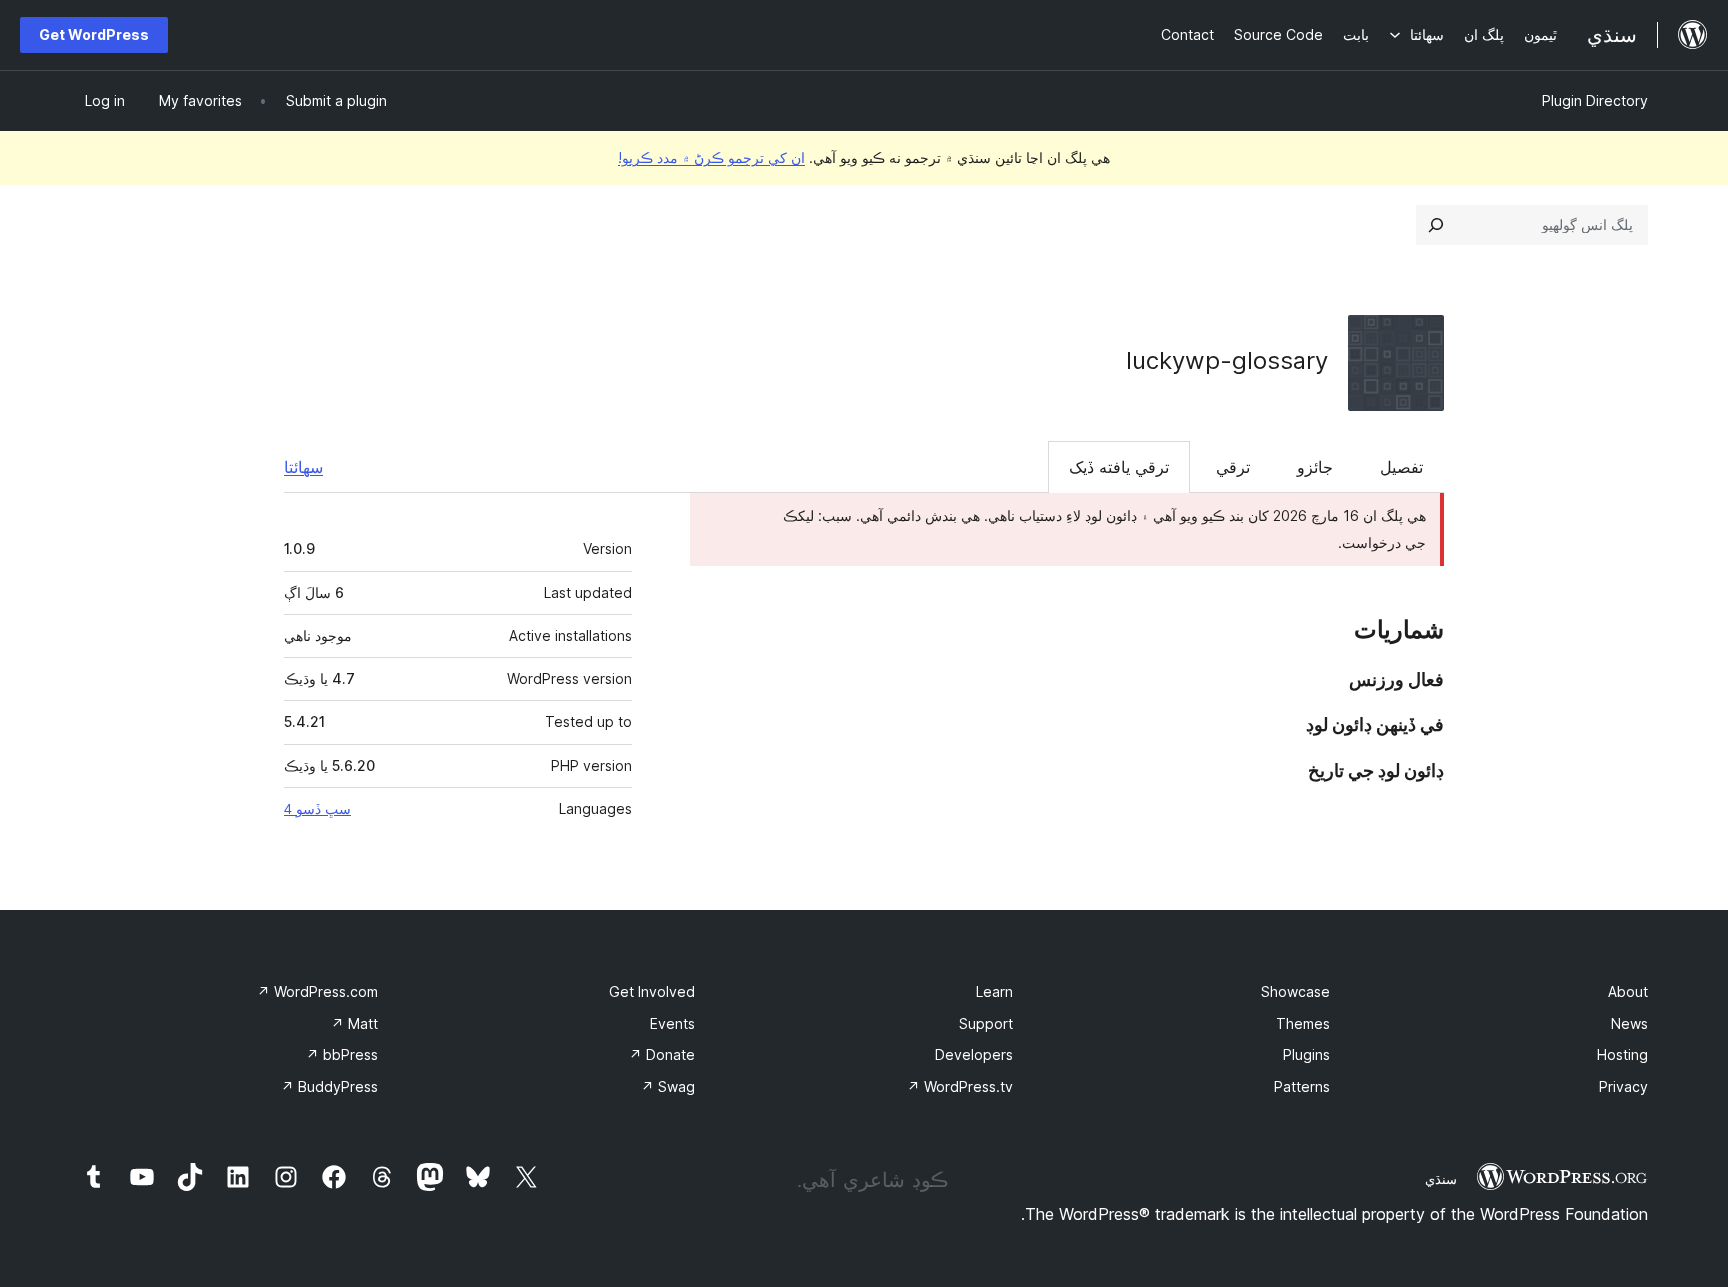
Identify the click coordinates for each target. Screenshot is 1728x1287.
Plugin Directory (1595, 100)
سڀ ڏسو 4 (317, 809)
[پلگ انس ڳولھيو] (1436, 225)
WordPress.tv (960, 1086)
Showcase (1295, 991)
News (1629, 1023)
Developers (974, 1054)
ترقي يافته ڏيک (1119, 467)
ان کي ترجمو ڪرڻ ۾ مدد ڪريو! (711, 157)
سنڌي (1441, 1179)
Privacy (1623, 1086)
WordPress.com (317, 991)
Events (672, 1023)
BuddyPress (329, 1086)
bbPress (342, 1054)
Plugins (1306, 1054)
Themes (1303, 1023)
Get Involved (652, 991)
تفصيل (1401, 467)
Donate (662, 1054)
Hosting (1622, 1054)
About (1628, 991)
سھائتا (303, 467)
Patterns (1302, 1086)
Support (986, 1023)
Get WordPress (94, 34)
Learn (994, 991)
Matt (354, 1023)
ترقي (1233, 467)
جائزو (1315, 467)
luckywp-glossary (1227, 360)
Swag (668, 1086)
